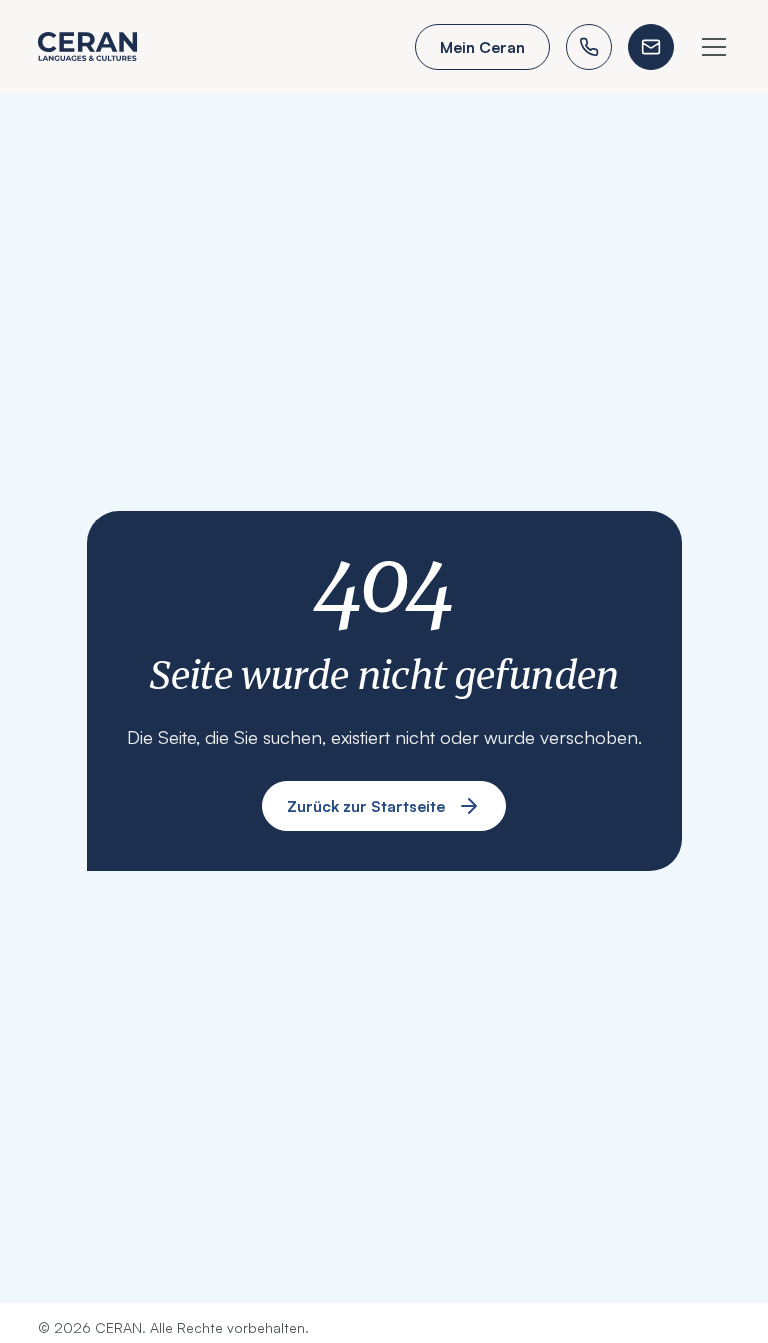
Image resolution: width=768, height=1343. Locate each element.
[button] (710, 47)
